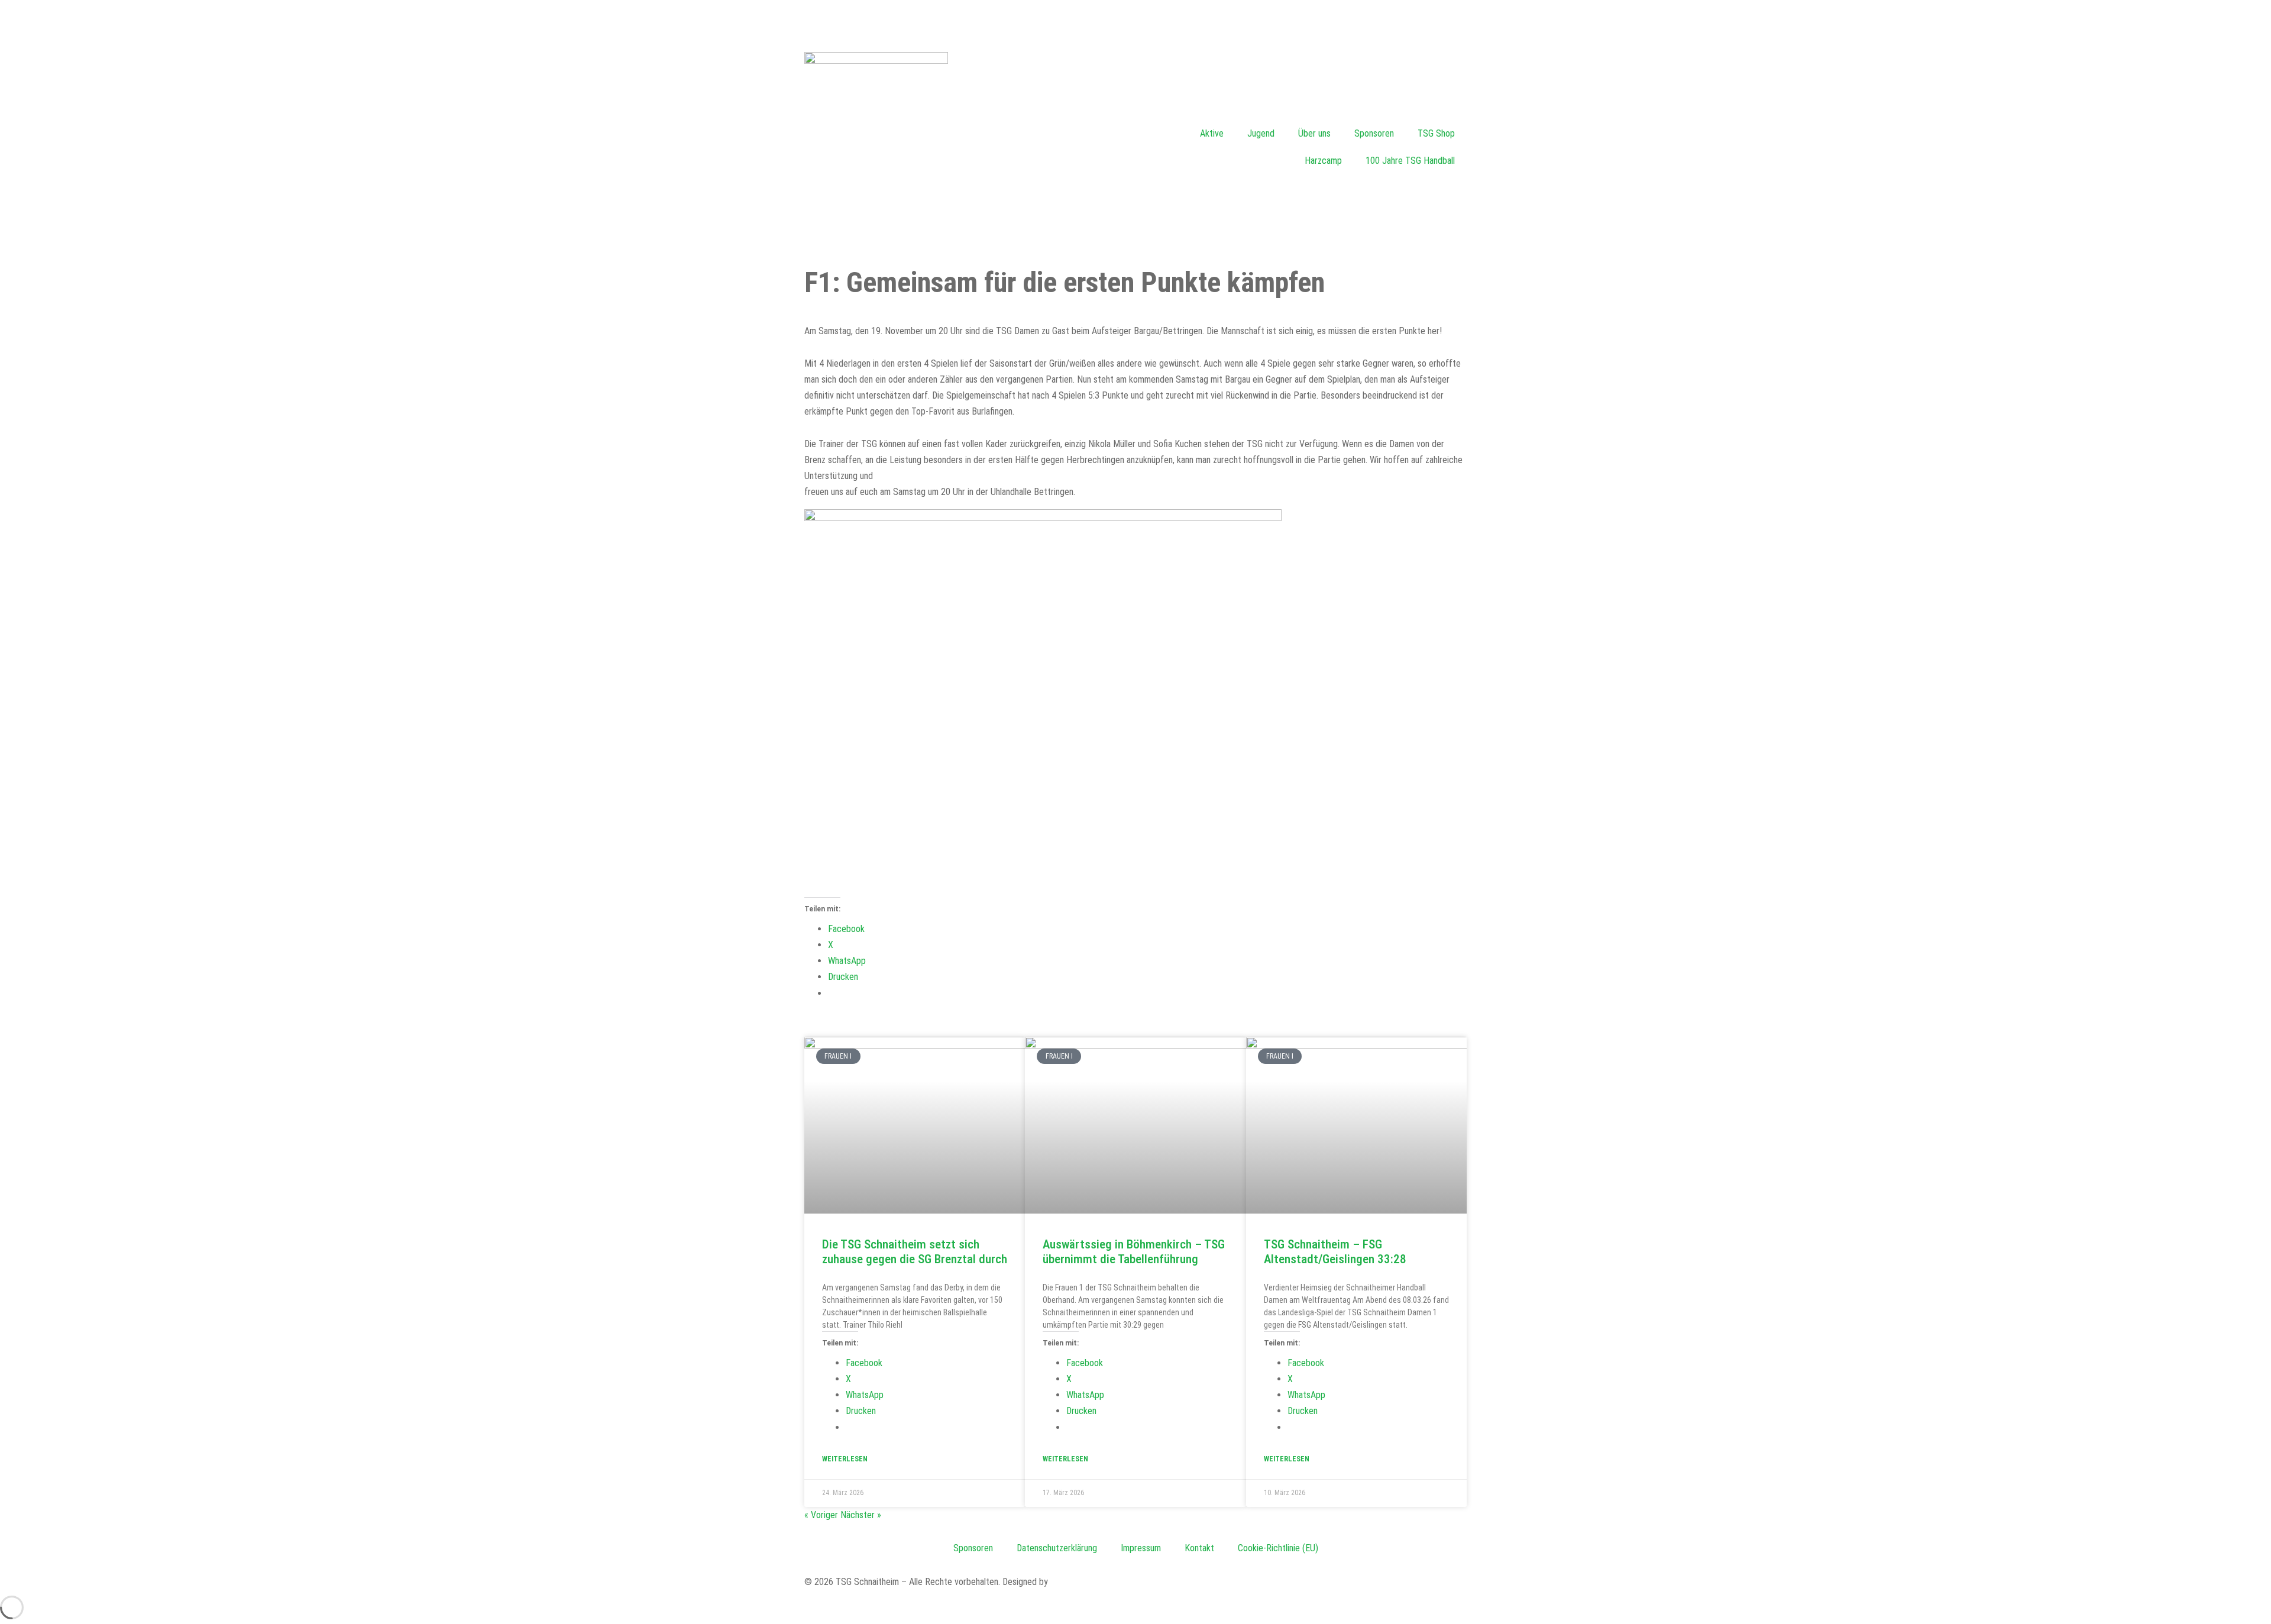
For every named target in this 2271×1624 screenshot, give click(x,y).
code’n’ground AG (1082, 1582)
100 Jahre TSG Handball (1410, 161)
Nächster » (861, 1515)
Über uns (1314, 133)
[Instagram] (1150, 21)
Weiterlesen (845, 1459)
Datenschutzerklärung (1057, 1548)
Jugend (1261, 133)
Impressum (1141, 1548)
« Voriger (821, 1515)
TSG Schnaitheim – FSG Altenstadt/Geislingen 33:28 (1335, 1252)
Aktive (1212, 133)
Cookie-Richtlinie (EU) (1278, 1548)
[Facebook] (21, 21)
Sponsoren (1374, 133)
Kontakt (1199, 1548)
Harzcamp (1323, 161)
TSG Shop (1436, 133)
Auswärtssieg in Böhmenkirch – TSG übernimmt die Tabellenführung (1134, 1252)
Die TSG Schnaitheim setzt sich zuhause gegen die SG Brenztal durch (915, 1252)
